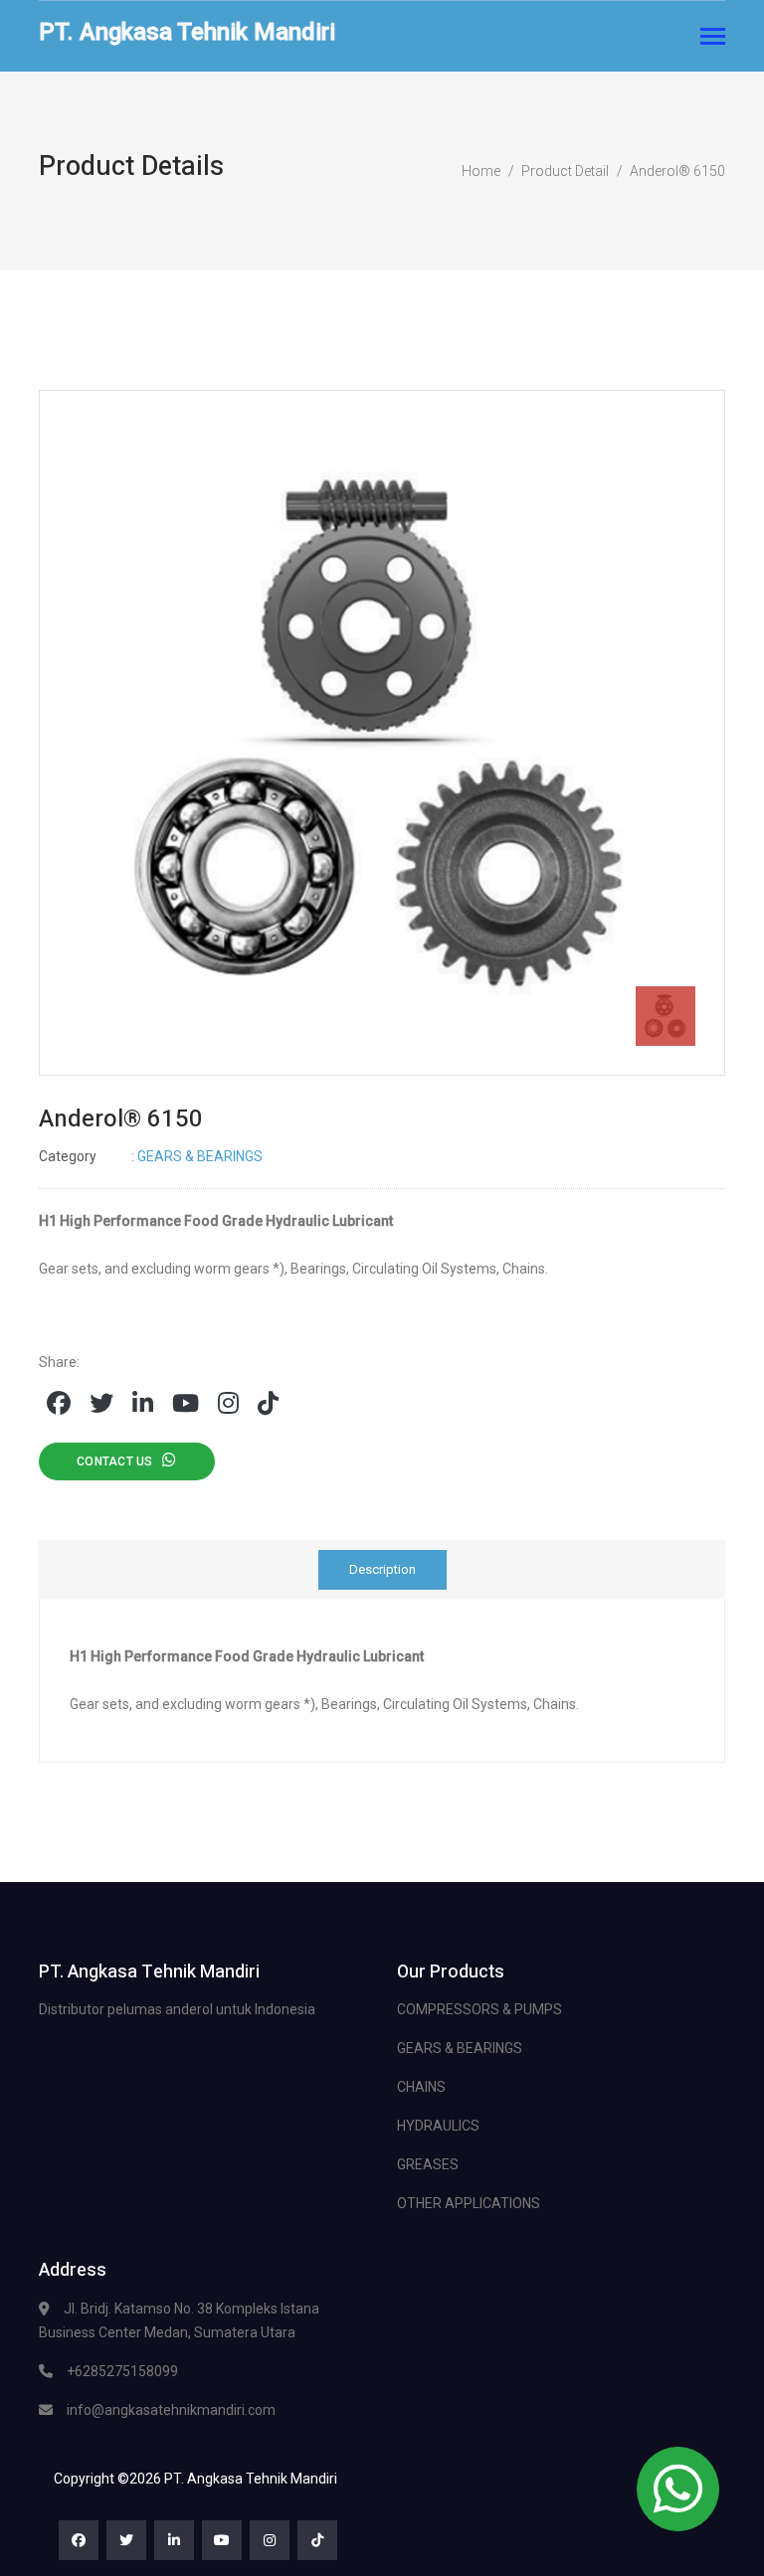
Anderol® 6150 (677, 171)
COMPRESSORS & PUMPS (479, 2009)
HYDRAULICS (438, 2126)
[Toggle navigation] (713, 38)
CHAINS (421, 2087)
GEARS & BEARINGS (460, 2048)
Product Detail (565, 171)
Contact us (119, 1461)
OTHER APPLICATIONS (469, 2203)
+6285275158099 (122, 2371)
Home (481, 171)
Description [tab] (382, 1569)
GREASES (428, 2164)
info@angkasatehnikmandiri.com (171, 2410)
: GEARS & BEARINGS (151, 1156)
